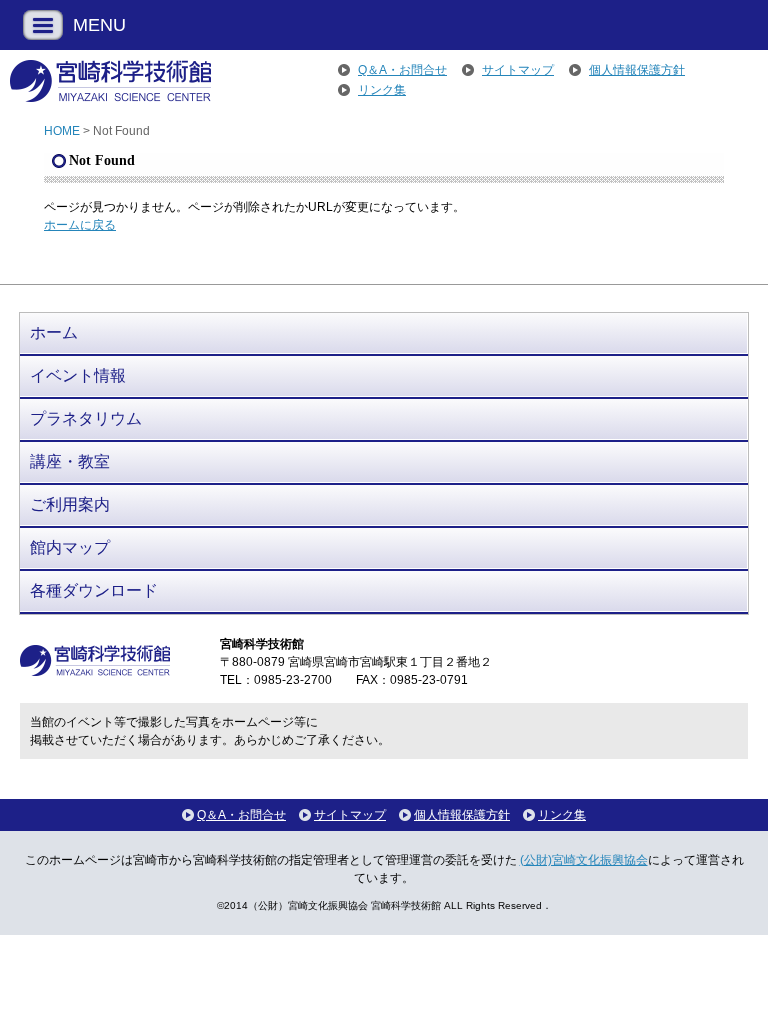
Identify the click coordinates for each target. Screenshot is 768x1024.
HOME (62, 131)
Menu (43, 25)
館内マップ (70, 547)
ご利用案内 (70, 504)
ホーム (54, 332)
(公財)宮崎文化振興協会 (584, 860)
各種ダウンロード (94, 590)
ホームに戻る (80, 225)
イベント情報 (78, 375)
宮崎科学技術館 (110, 81)
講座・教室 (70, 461)
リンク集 (382, 90)
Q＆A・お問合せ (402, 70)
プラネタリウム (86, 418)
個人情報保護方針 (637, 70)
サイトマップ (518, 70)
